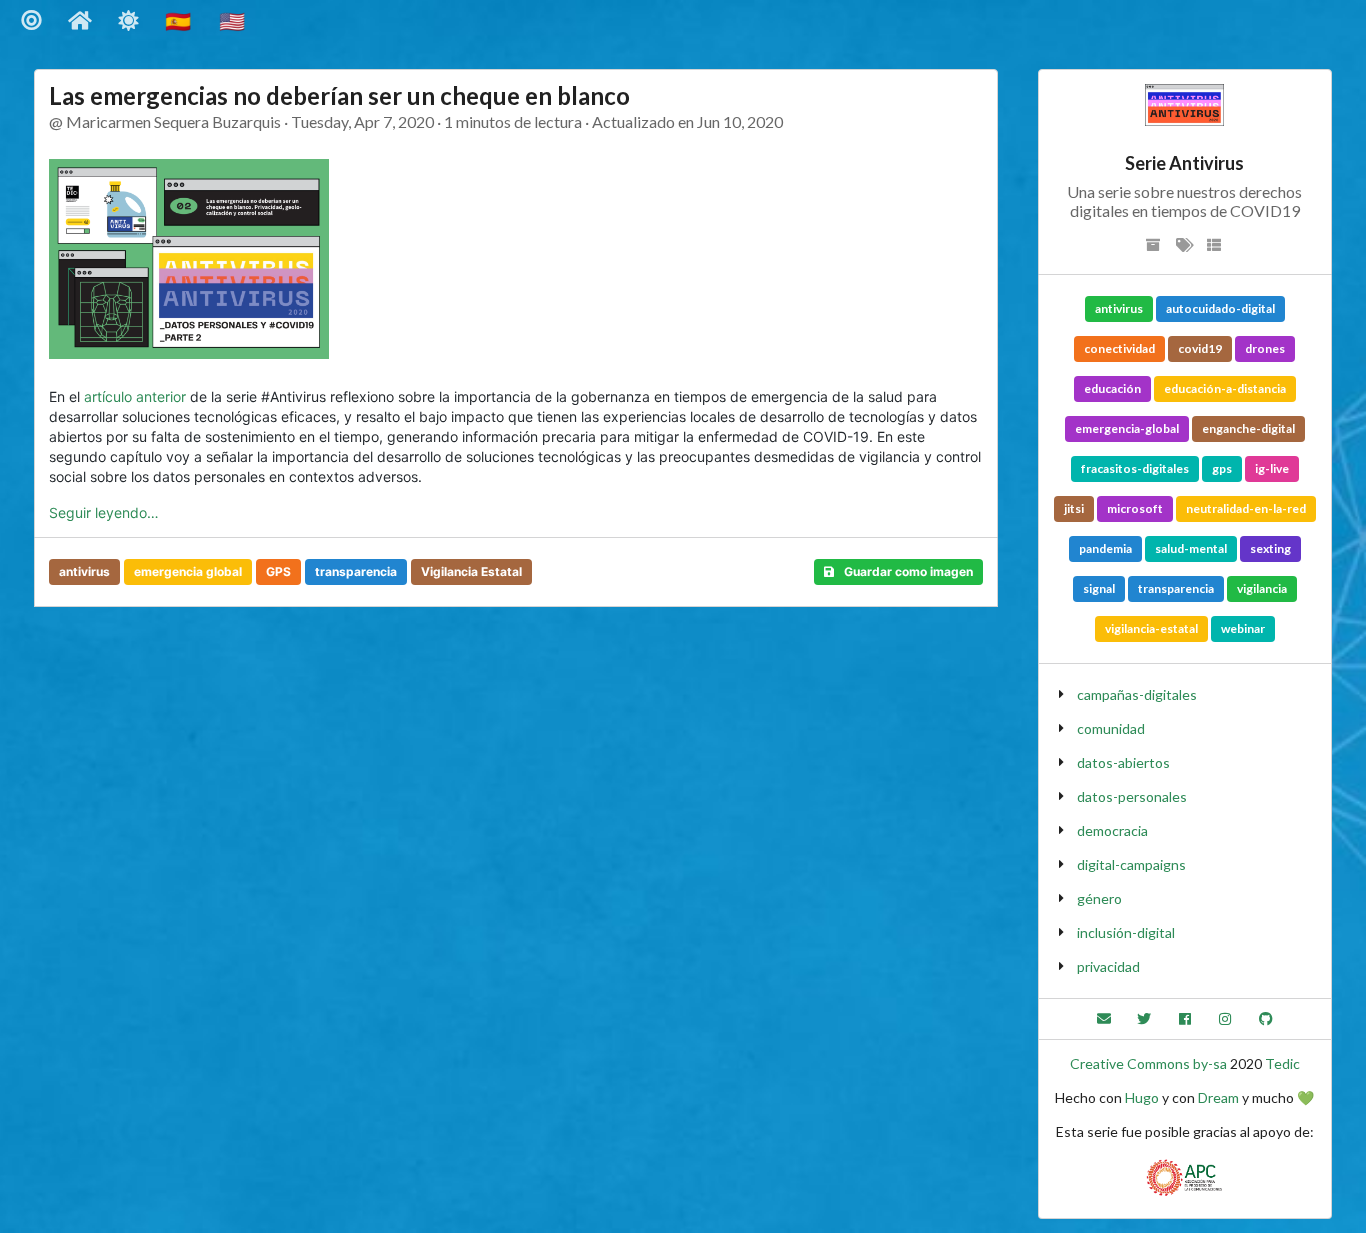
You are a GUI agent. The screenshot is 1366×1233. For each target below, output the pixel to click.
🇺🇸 (234, 20)
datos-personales (1132, 796)
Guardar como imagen (908, 571)
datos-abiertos (1123, 762)
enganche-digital (1248, 428)
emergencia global (188, 571)
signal (1099, 588)
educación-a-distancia (1225, 388)
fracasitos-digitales (1135, 468)
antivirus (84, 571)
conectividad (1119, 348)
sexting (1270, 548)
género (1099, 898)
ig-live (1272, 468)
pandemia (1105, 548)
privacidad (1108, 966)
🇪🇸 (180, 20)
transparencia (356, 571)
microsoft (1135, 508)
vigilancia (1262, 588)
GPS (278, 571)
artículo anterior (135, 396)
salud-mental (1191, 548)
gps (1222, 468)
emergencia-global (1127, 428)
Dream (1218, 1097)
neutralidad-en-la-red (1246, 508)
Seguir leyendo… (104, 512)
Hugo (1142, 1097)
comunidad (1111, 728)
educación (1112, 388)
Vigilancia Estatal (471, 571)
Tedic (1282, 1063)
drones (1265, 348)
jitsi (1074, 508)
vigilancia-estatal (1151, 628)
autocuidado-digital (1220, 308)
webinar (1243, 628)
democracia (1112, 830)
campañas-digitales (1137, 694)
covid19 (1200, 348)
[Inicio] (80, 20)
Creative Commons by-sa (1148, 1063)
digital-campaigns (1131, 864)
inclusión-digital (1126, 932)
